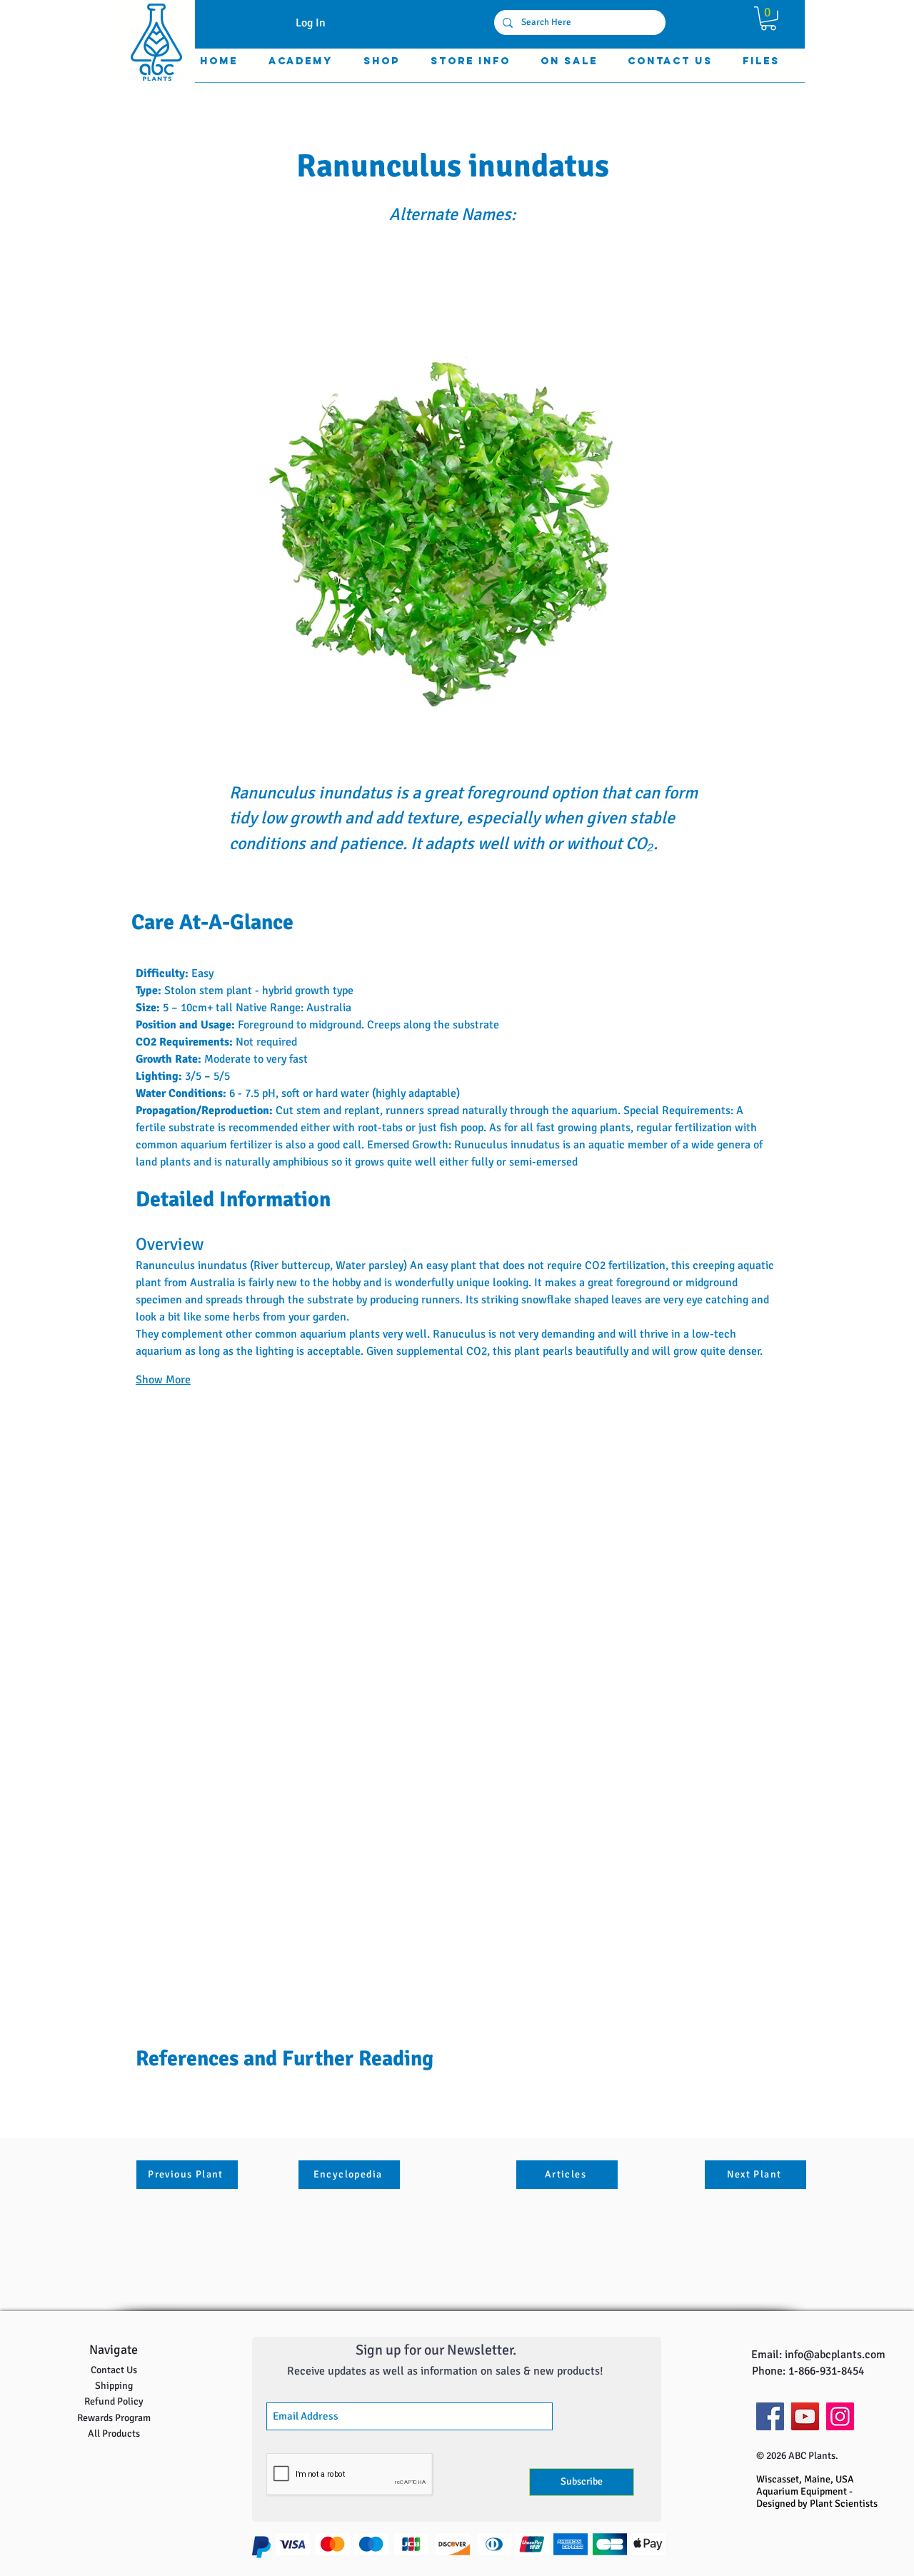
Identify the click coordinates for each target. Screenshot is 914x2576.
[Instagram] (840, 2416)
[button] (768, 19)
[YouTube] (805, 2416)
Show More (163, 1380)
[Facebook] (770, 2416)
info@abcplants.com (835, 2355)
